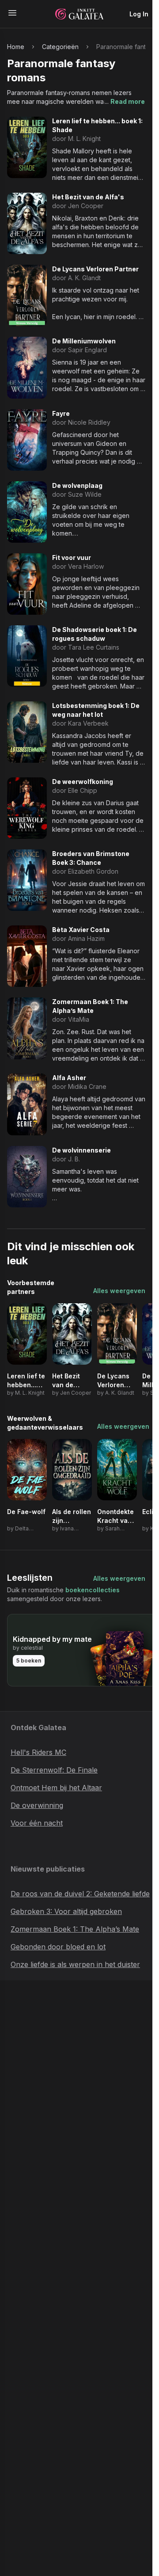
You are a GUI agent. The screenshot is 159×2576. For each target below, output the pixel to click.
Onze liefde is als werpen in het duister (75, 1964)
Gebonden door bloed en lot (58, 1947)
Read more (128, 101)
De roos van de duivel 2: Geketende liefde (80, 1894)
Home (16, 47)
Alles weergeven (119, 1291)
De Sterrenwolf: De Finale (54, 1770)
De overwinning (37, 1805)
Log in (139, 14)
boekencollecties (93, 1590)
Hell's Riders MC (38, 1752)
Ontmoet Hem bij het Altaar (56, 1788)
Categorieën (60, 47)
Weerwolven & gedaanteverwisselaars (45, 1423)
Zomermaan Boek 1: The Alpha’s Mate (75, 1929)
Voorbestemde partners (31, 1287)
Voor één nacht (37, 1823)
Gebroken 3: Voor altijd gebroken (66, 1911)
